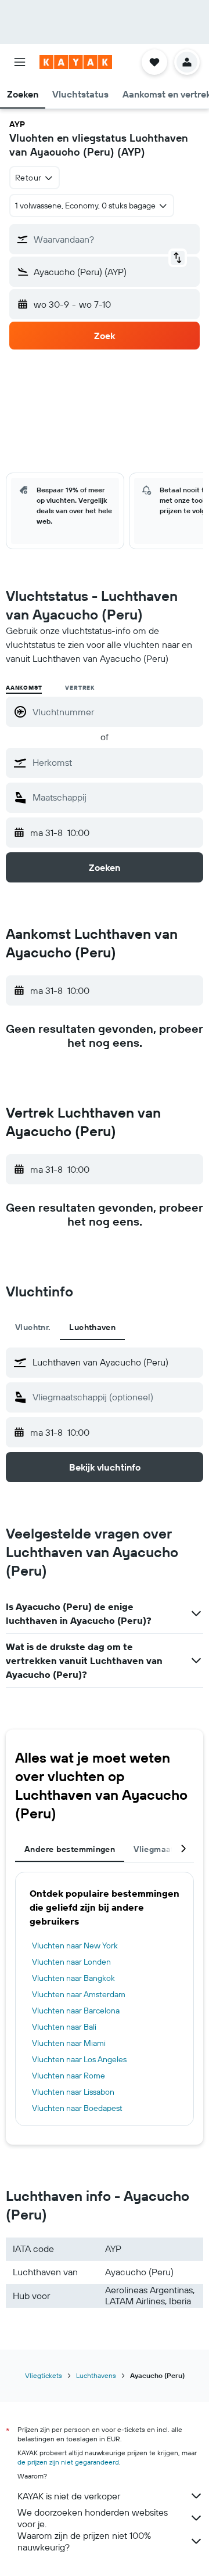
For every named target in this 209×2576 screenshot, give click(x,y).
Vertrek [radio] (80, 688)
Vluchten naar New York (75, 1945)
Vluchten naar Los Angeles (79, 2059)
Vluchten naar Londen (71, 1962)
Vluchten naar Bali (64, 2027)
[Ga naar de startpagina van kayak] (76, 62)
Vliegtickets (44, 2375)
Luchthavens (96, 2375)
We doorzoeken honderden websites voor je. (93, 2518)
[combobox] (115, 762)
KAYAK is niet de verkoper (69, 2496)
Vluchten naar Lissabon (73, 2092)
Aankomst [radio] (24, 688)
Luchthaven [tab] (92, 1327)
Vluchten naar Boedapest (77, 2108)
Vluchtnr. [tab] (33, 1327)
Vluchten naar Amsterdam (79, 1994)
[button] (20, 62)
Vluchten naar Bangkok (73, 1978)
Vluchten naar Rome (69, 2076)
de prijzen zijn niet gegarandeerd (68, 2462)
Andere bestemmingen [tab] (70, 1849)
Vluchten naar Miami (69, 2043)
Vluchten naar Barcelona (76, 2011)
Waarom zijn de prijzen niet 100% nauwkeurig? (84, 2541)
